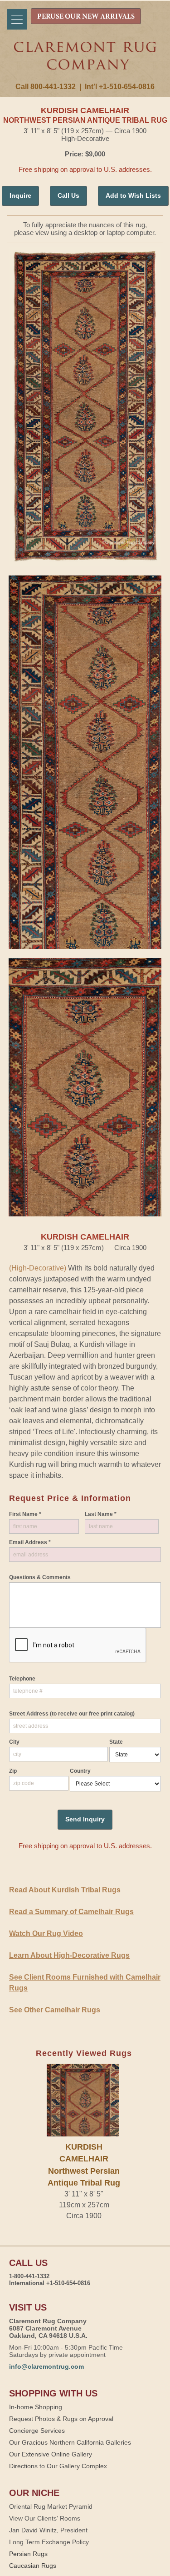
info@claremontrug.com (46, 2366)
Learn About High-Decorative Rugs (69, 1955)
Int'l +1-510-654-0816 (120, 87)
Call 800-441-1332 (46, 87)
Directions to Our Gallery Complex (58, 2466)
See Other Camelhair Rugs (55, 2010)
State (116, 1742)
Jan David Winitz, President (48, 2530)
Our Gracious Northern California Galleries (70, 2442)
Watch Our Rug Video (46, 1933)
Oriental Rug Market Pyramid (51, 2506)
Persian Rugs (28, 2554)
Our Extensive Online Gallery (51, 2454)
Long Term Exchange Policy (49, 2542)
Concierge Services (37, 2431)
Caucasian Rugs (33, 2566)
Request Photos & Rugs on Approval (61, 2419)
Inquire (20, 195)
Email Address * (30, 1542)
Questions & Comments (40, 1577)
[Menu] (17, 19)
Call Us (68, 195)
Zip (13, 1771)
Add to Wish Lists (133, 195)
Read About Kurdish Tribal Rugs (65, 1890)
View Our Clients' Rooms (45, 2518)
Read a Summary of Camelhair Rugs (71, 1912)
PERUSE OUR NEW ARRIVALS (86, 17)
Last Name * (101, 1514)
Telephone (22, 1679)
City (14, 1742)
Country (80, 1771)
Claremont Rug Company (85, 62)
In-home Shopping (36, 2407)
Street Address (72, 1714)
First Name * (25, 1514)
